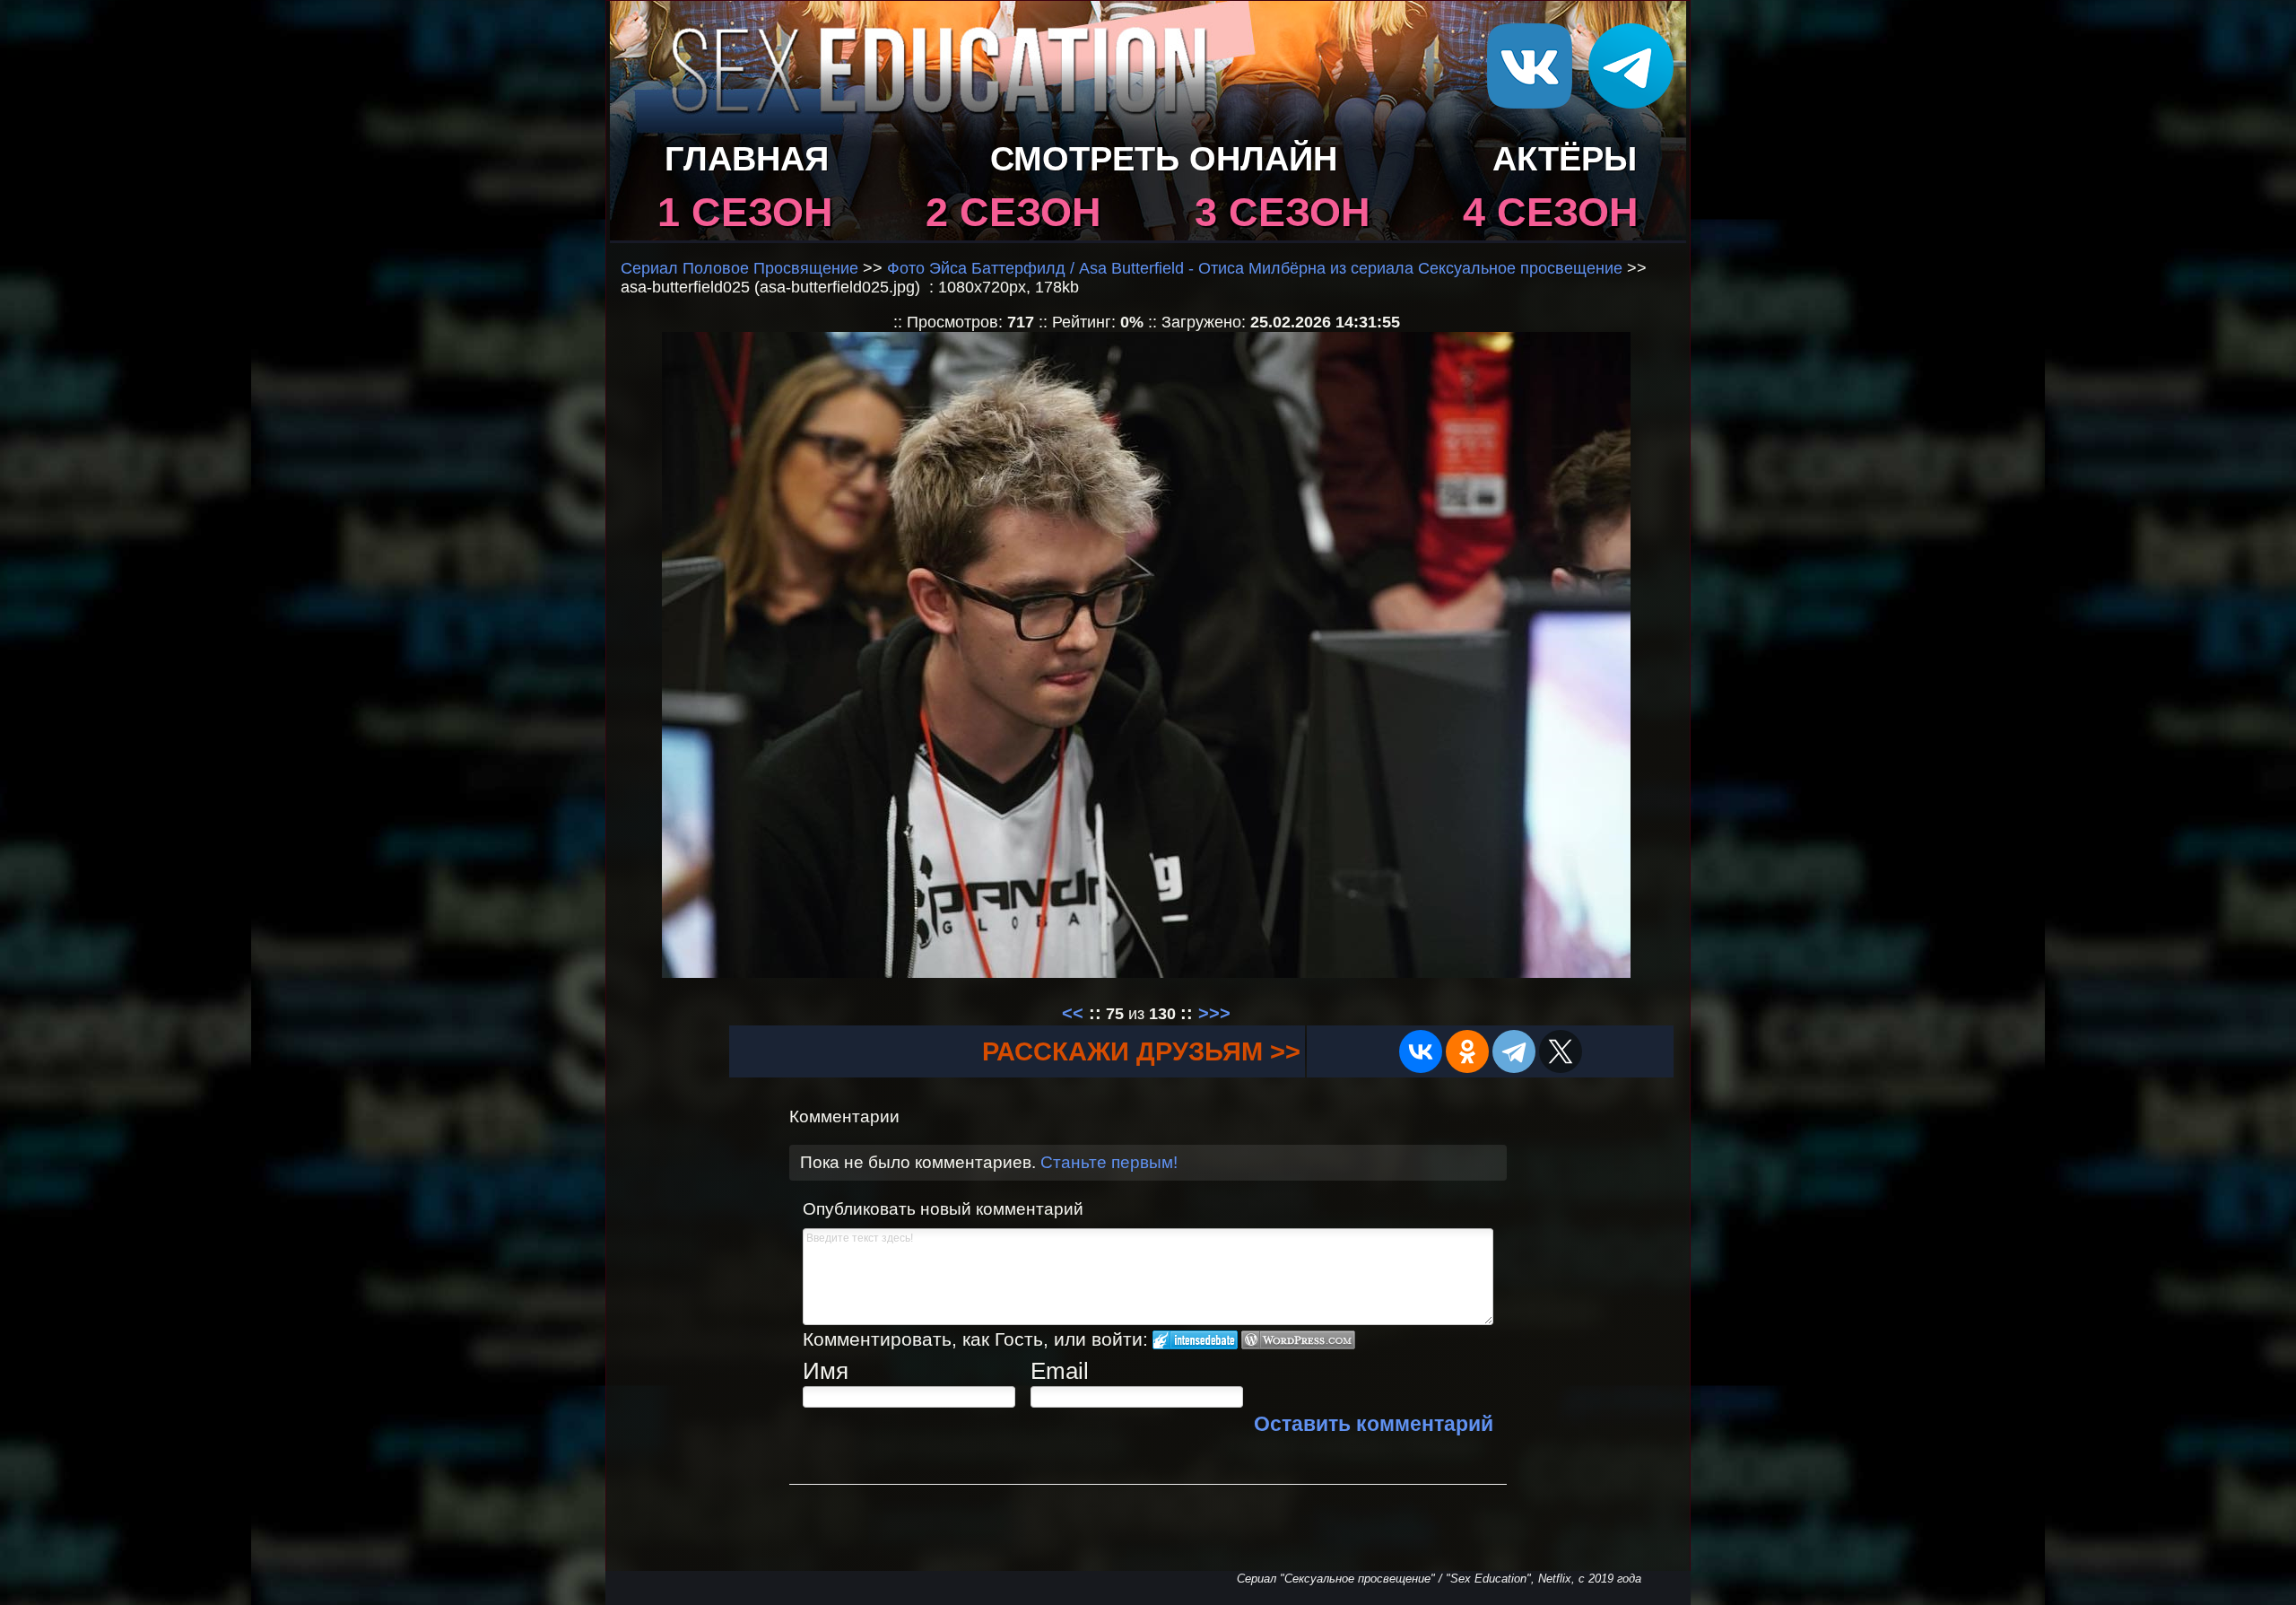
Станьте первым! (1109, 1162)
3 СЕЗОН (1283, 212)
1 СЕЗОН (745, 212)
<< (1073, 1013)
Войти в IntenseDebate (1195, 1340)
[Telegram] (1514, 1051)
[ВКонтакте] (1421, 1051)
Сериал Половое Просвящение (739, 268)
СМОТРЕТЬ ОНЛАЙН (1164, 158)
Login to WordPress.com (1298, 1340)
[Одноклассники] (1467, 1051)
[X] (1561, 1051)
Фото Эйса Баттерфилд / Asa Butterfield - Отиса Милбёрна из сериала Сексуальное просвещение (1255, 268)
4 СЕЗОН (1551, 212)
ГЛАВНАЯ (747, 158)
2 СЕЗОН (1013, 212)
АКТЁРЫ (1565, 158)
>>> (1214, 1013)
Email (1060, 1371)
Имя (826, 1371)
